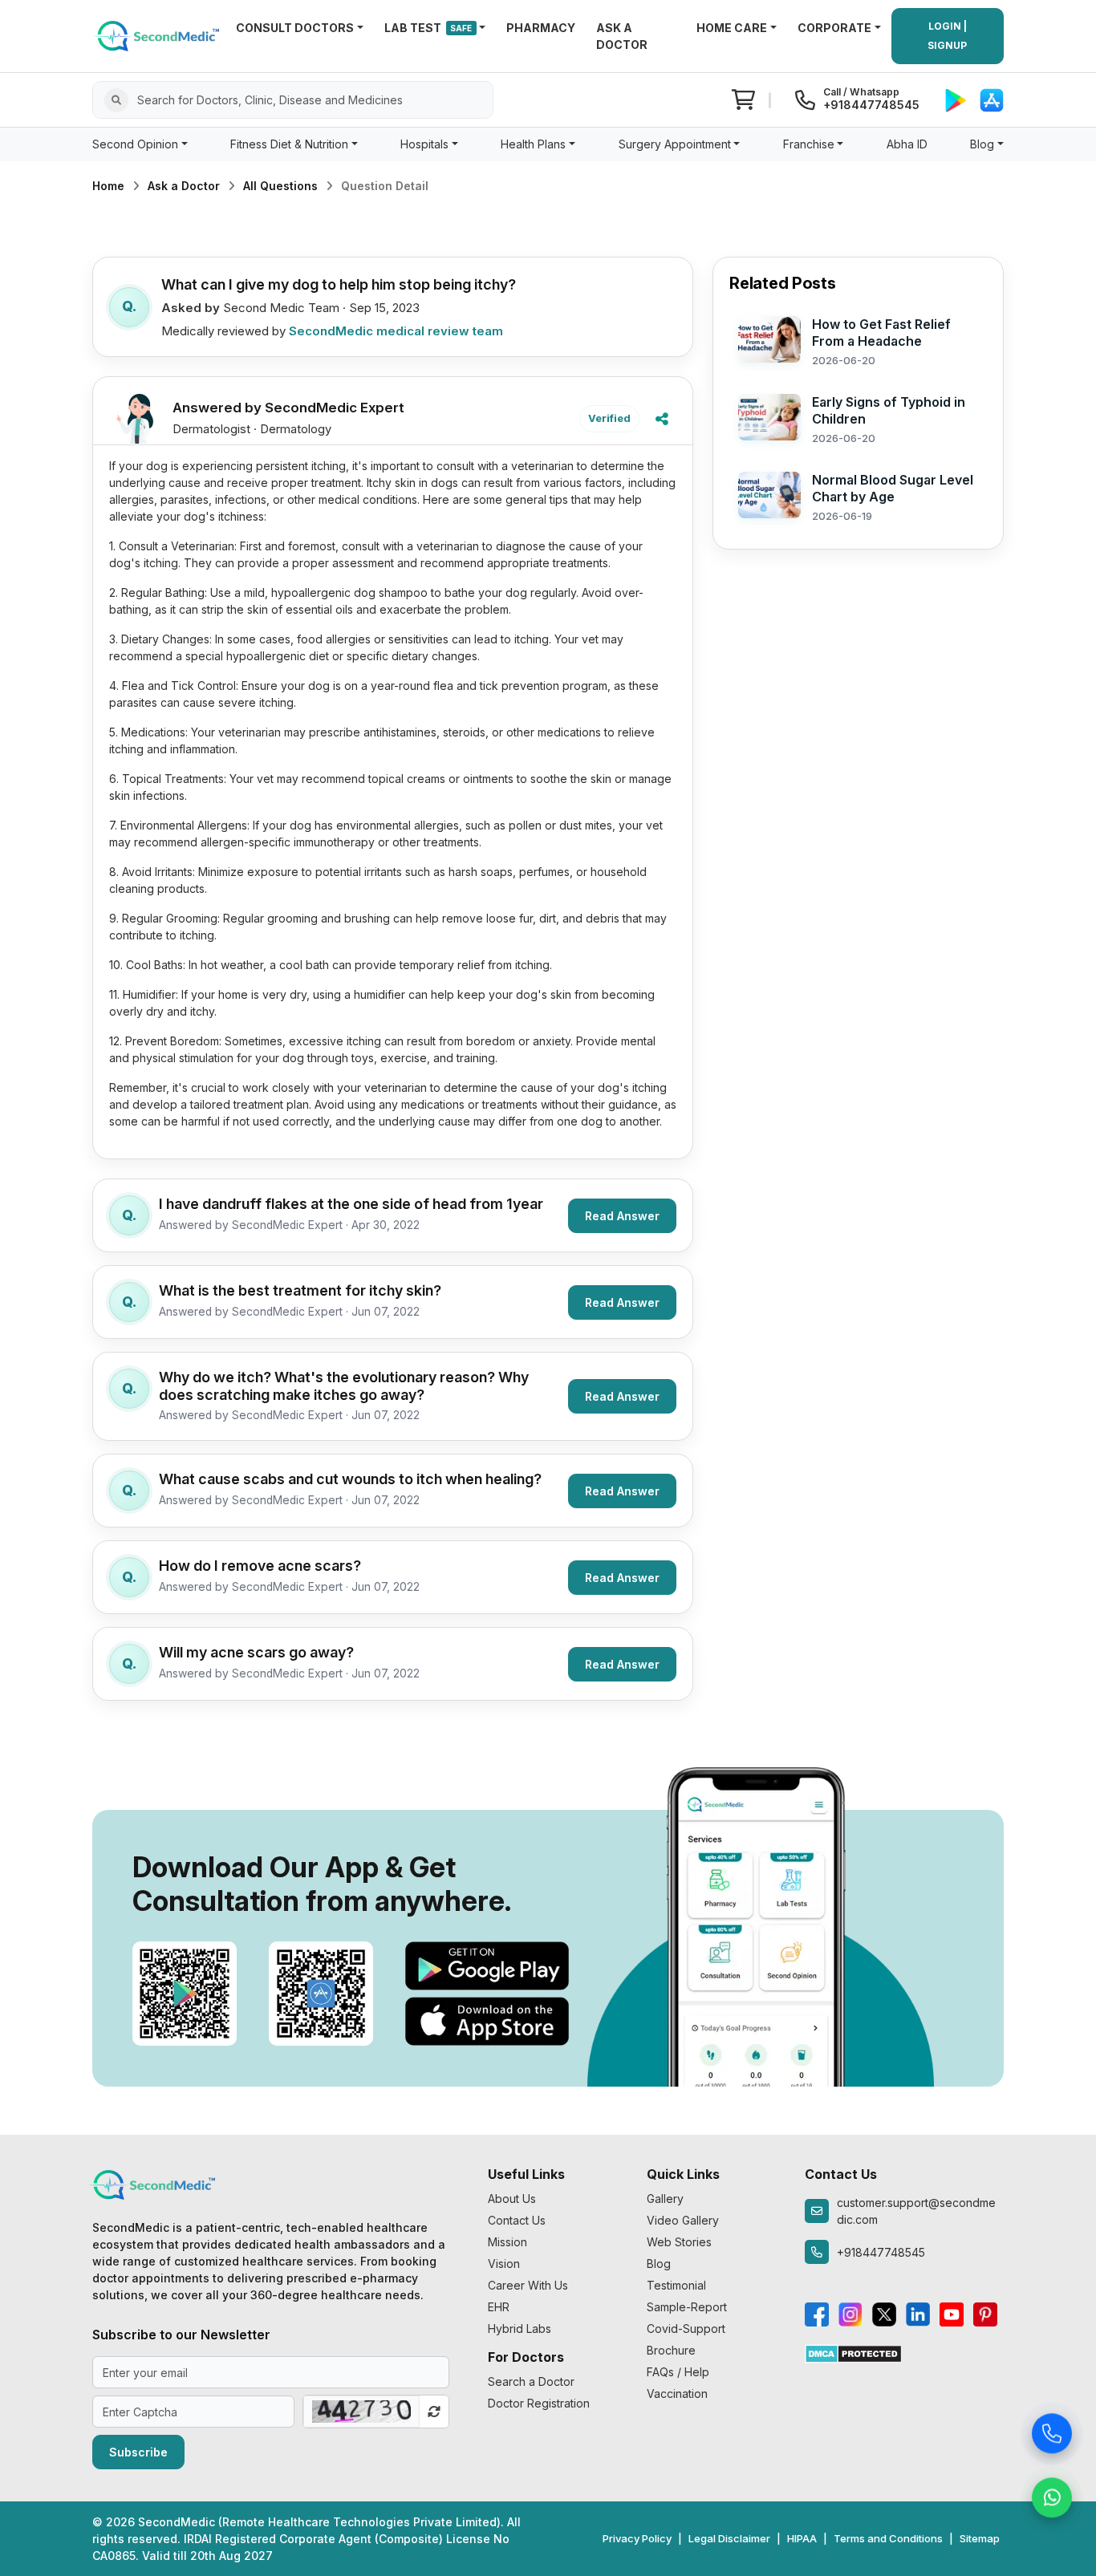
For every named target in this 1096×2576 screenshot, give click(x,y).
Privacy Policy (637, 2538)
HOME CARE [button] (732, 28)
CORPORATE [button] (834, 28)
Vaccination (677, 2393)
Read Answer (622, 1216)
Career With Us (528, 2285)
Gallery (665, 2199)
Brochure (671, 2350)
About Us (512, 2199)
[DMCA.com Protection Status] (853, 2353)
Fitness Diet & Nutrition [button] (289, 144)
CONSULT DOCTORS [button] (295, 28)
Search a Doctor (531, 2381)
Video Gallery (683, 2220)
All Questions (280, 186)
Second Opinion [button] (135, 144)
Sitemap (980, 2538)
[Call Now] (1052, 2434)
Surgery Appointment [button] (675, 144)
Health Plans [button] (533, 144)
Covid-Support (686, 2329)
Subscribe (138, 2452)
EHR (499, 2307)
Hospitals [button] (424, 144)
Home (108, 186)
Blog (659, 2264)
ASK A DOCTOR (622, 36)
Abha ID (907, 144)
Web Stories (679, 2242)
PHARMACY (541, 28)
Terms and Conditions (888, 2538)
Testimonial (676, 2285)
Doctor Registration (539, 2403)
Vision (504, 2264)
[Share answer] (662, 419)
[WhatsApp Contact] (1052, 2498)
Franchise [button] (809, 144)
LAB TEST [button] (428, 28)
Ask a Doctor (184, 186)
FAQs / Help (678, 2372)
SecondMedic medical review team (396, 331)
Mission (507, 2242)
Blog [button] (982, 144)
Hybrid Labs (520, 2329)
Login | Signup (947, 36)
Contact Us (517, 2220)
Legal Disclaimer (729, 2538)
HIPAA (802, 2538)
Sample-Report (687, 2307)
